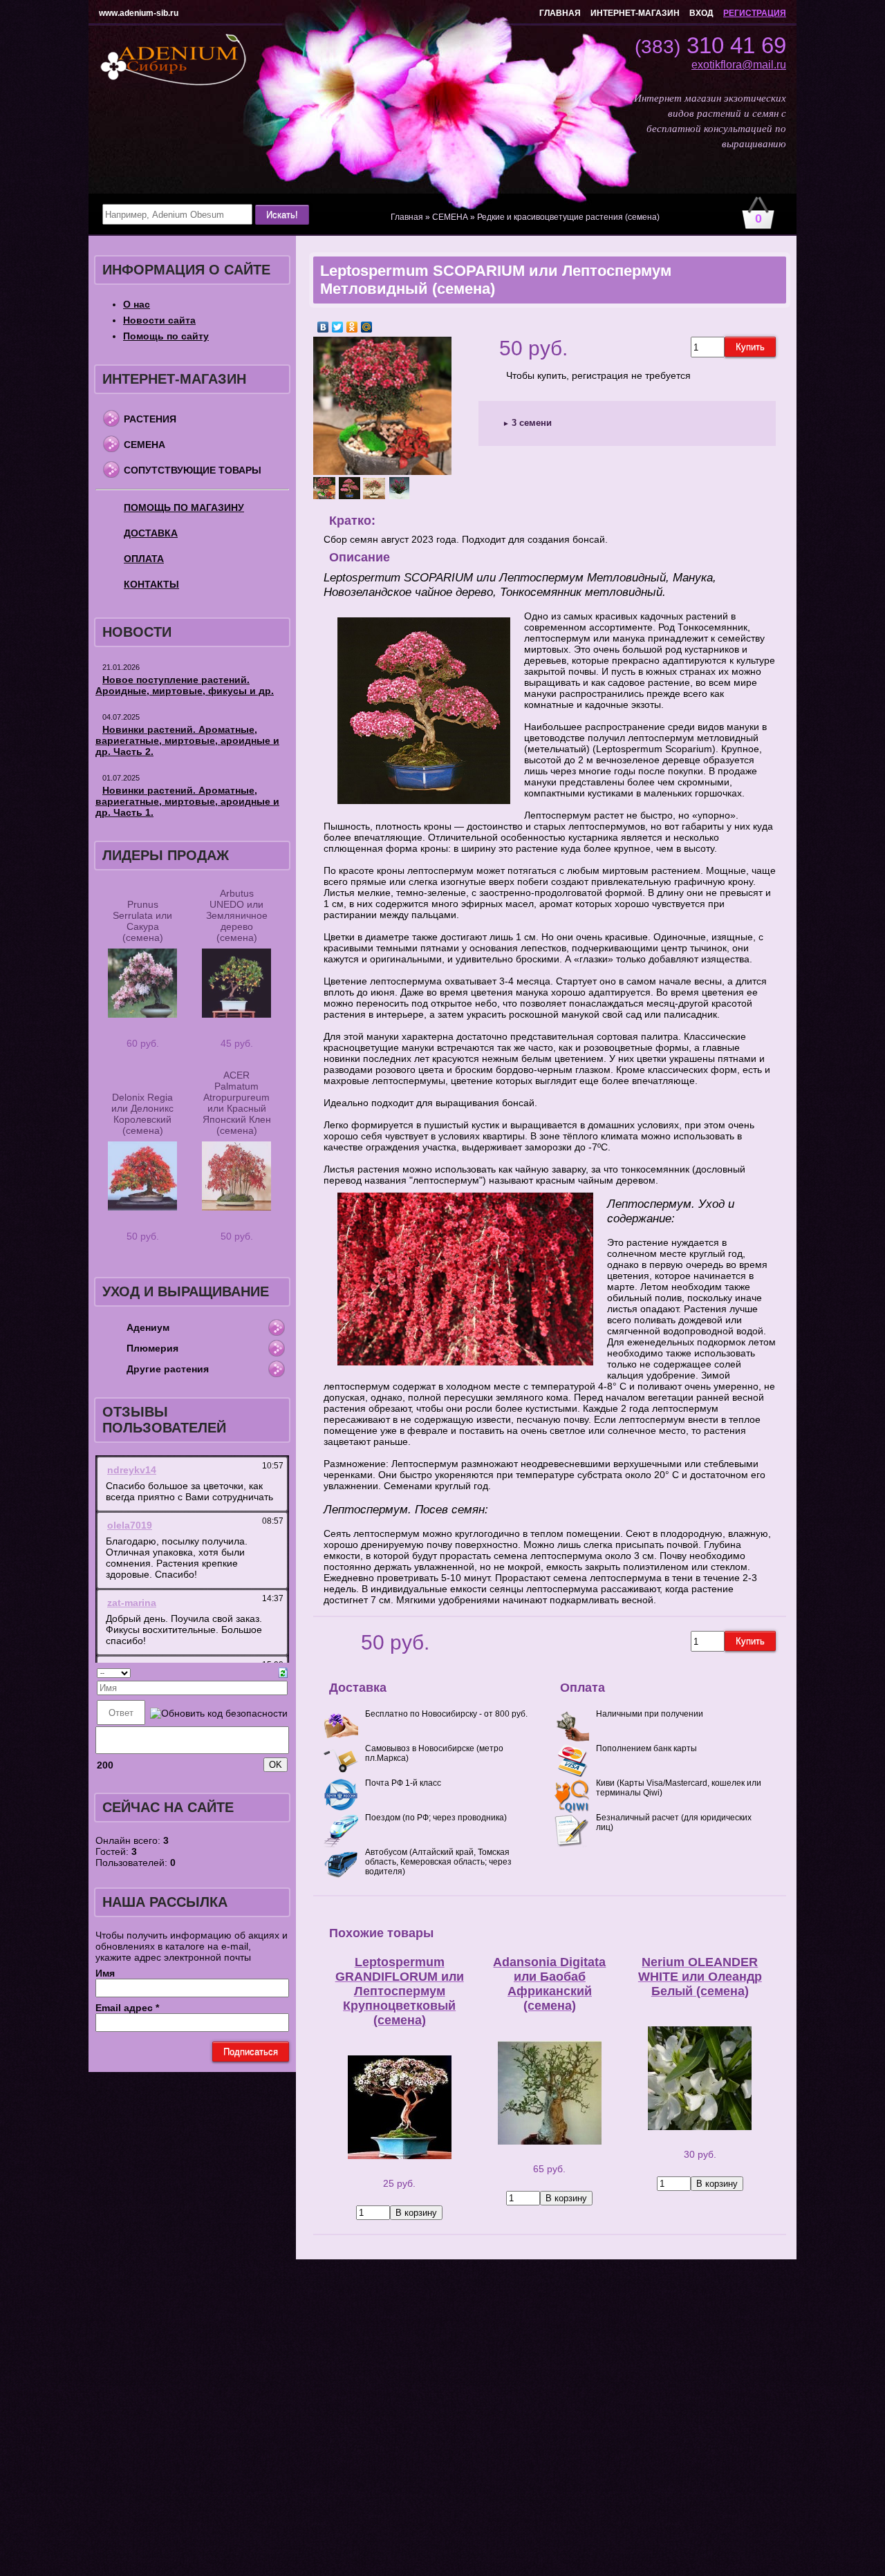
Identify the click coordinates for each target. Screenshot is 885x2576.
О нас (137, 304)
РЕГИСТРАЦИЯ (755, 13)
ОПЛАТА (144, 559)
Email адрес (127, 2008)
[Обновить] (283, 1672)
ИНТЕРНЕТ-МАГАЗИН (635, 13)
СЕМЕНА (145, 445)
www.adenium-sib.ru (139, 13)
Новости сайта (159, 320)
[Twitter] (338, 327)
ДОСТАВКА (151, 533)
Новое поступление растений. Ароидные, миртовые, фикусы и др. (185, 685)
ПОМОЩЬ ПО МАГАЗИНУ (184, 507)
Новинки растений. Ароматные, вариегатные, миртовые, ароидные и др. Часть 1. (187, 801)
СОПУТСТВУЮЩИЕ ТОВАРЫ (193, 470)
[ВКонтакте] (323, 327)
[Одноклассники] (352, 327)
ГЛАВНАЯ (560, 13)
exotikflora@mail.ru (739, 65)
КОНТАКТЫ (151, 584)
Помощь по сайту (166, 336)
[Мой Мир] (367, 327)
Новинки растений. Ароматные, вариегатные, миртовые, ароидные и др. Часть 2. (187, 740)
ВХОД (701, 13)
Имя (105, 1973)
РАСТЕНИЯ (150, 419)
